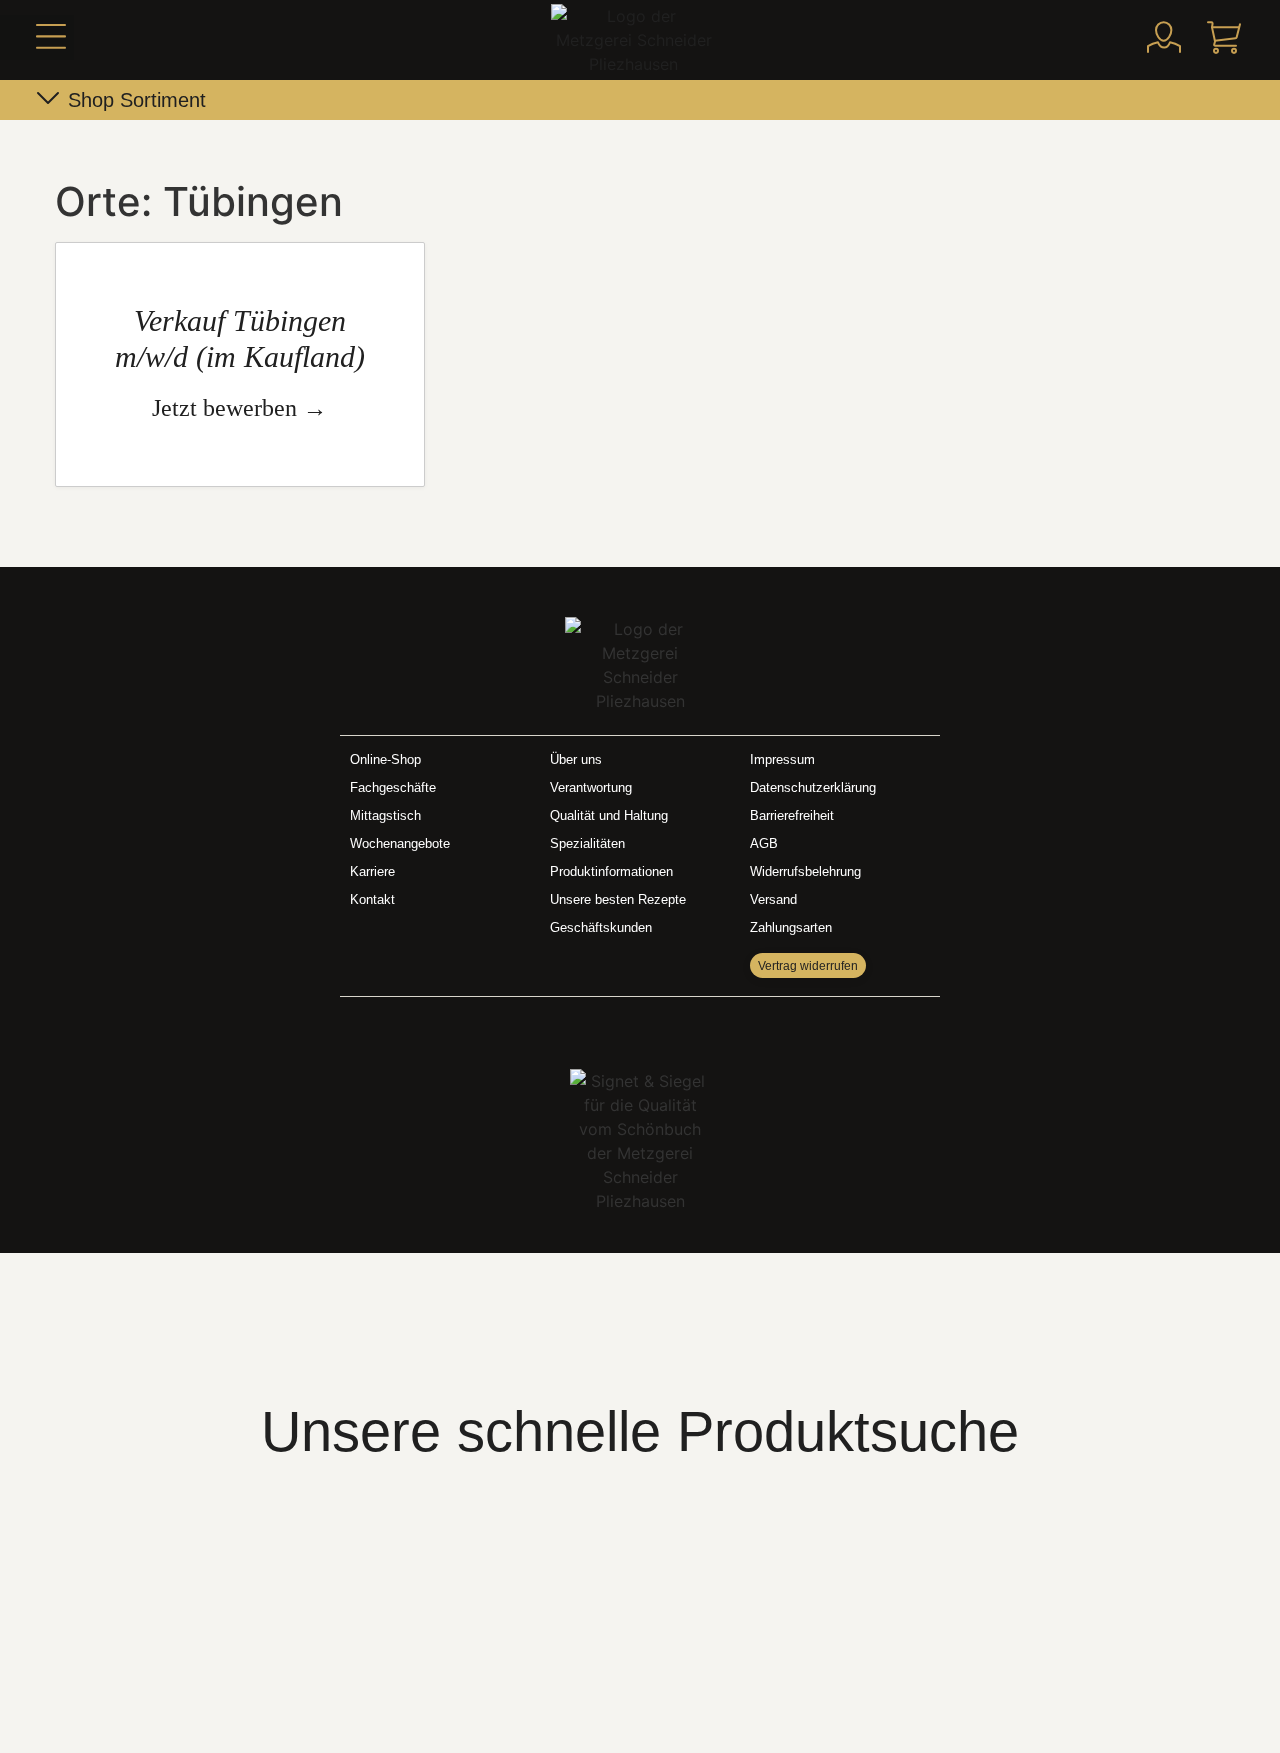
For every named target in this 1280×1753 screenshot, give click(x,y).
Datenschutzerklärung (813, 787)
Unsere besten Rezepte (618, 899)
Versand (773, 899)
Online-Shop (385, 759)
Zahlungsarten (791, 927)
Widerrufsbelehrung (805, 871)
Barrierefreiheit (792, 815)
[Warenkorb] (1224, 37)
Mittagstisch (385, 815)
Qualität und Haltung (609, 815)
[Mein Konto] (1164, 37)
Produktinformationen (611, 871)
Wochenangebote (400, 843)
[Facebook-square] (619, 1028)
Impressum (782, 759)
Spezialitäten (587, 843)
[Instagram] (661, 1028)
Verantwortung (591, 787)
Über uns (576, 759)
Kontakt (372, 899)
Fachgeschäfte (393, 787)
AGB (764, 843)
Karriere (372, 871)
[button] (37, 37)
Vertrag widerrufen (808, 966)
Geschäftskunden (601, 927)
